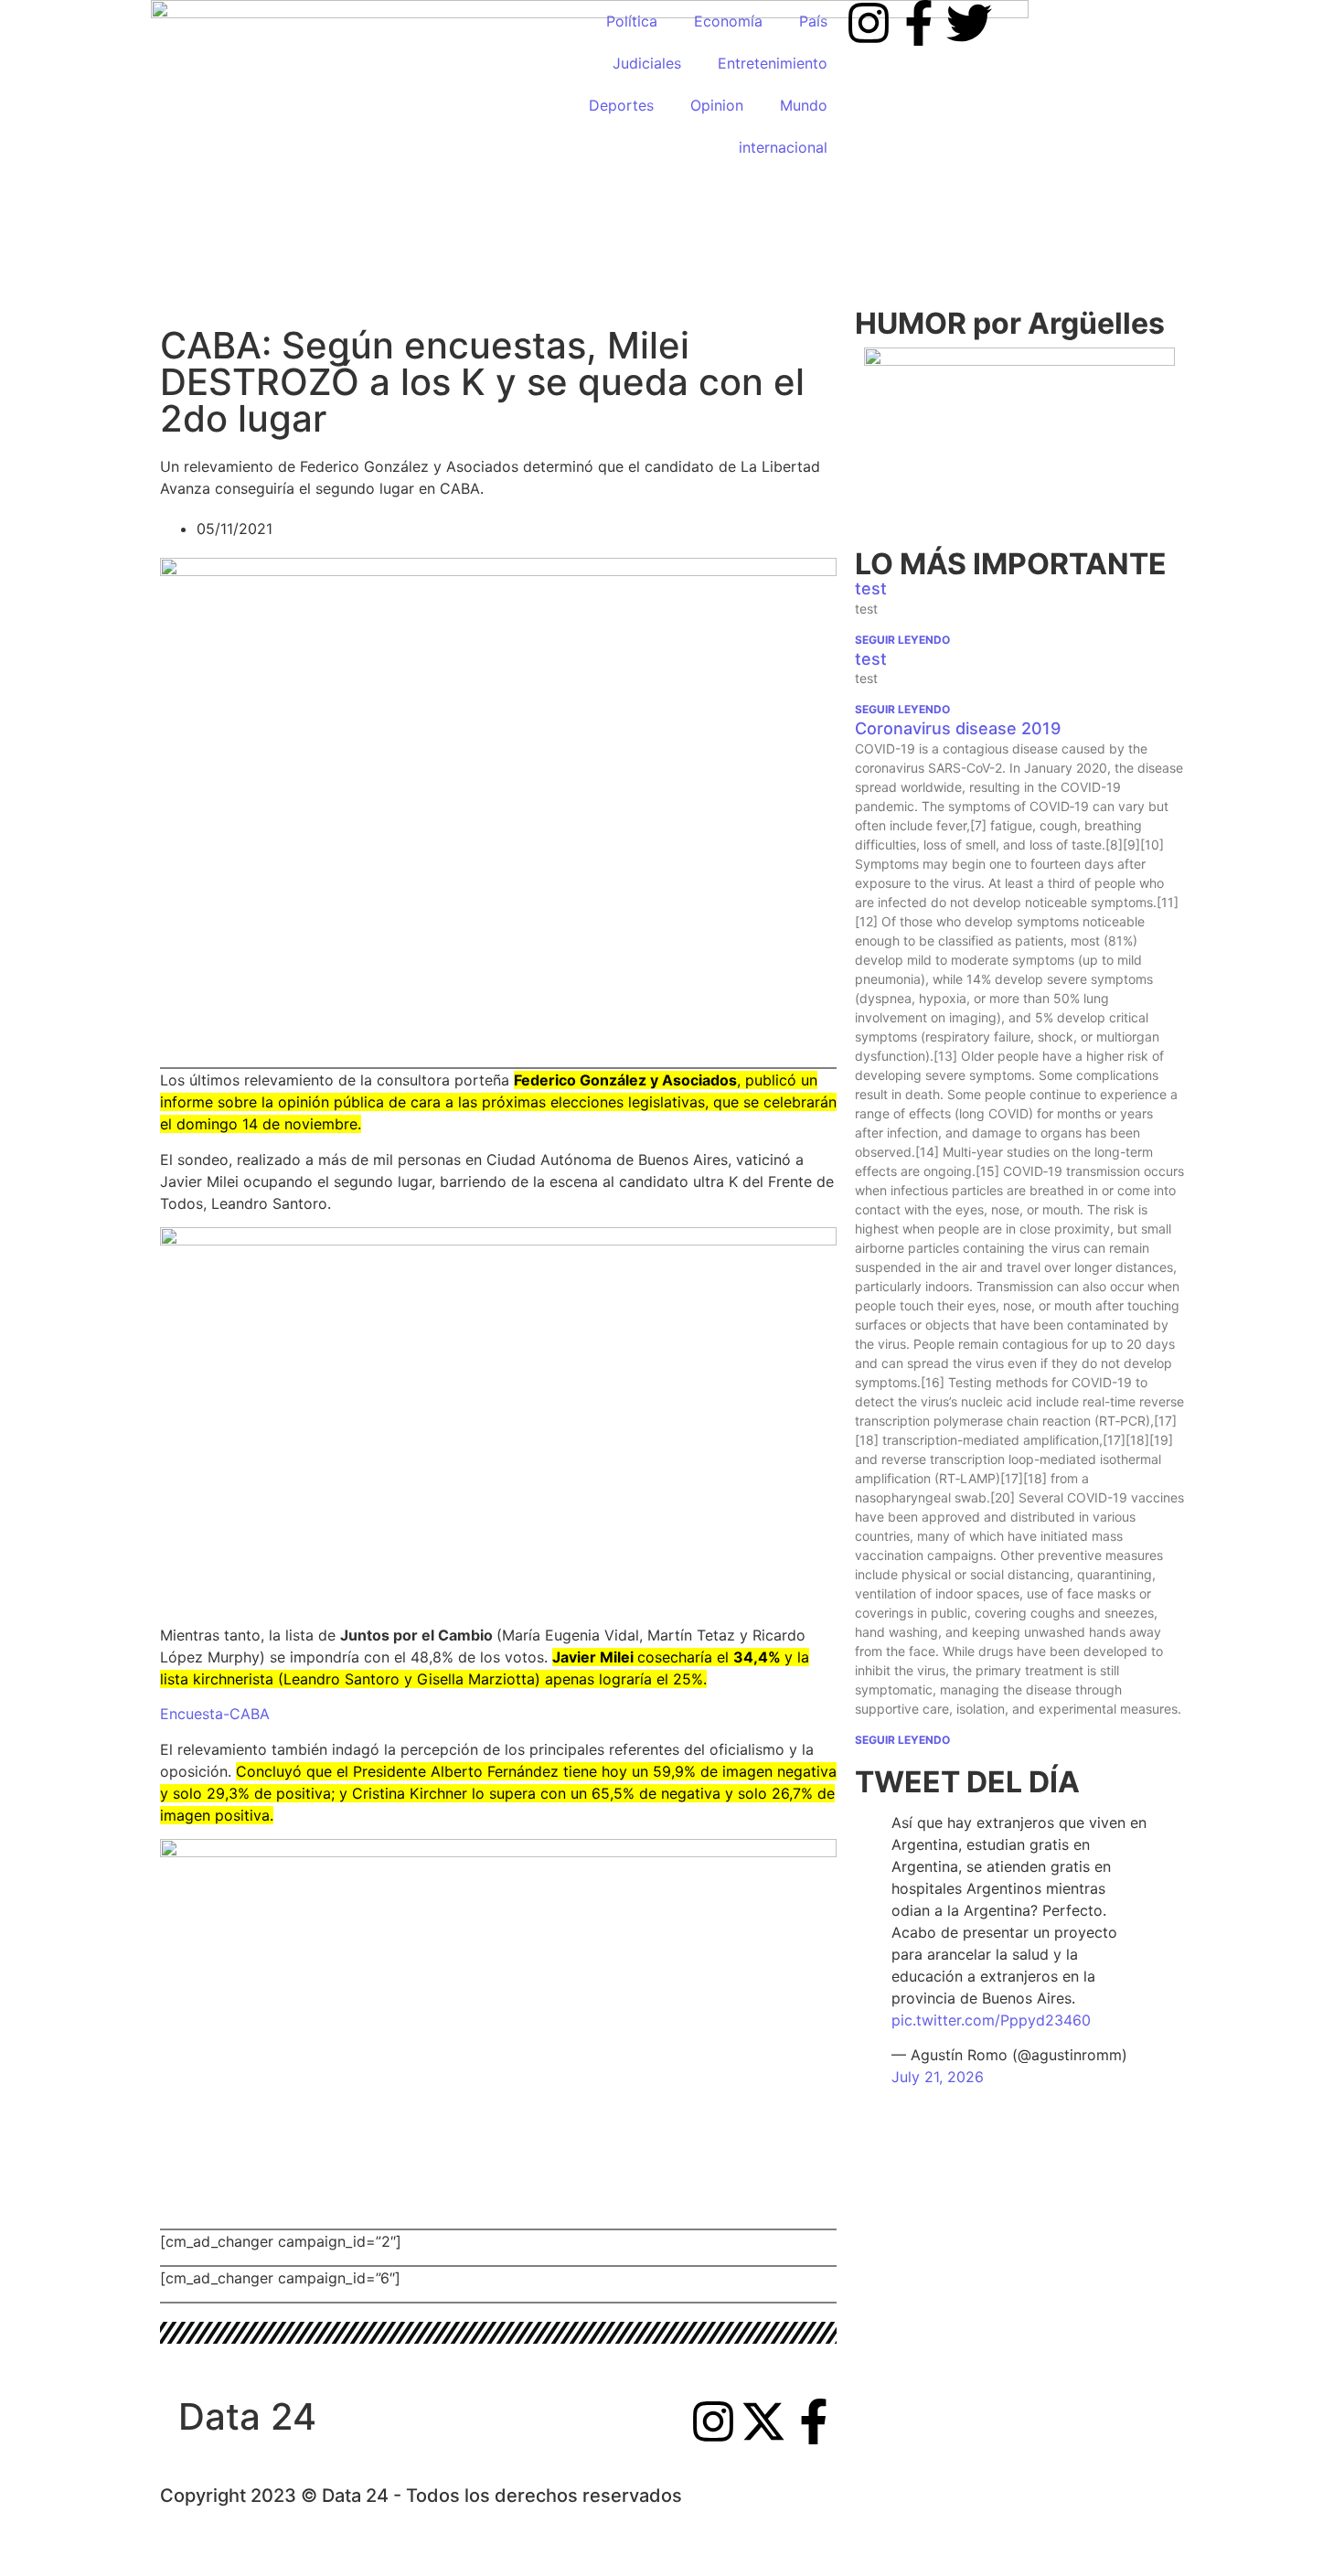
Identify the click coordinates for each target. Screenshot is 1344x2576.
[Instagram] (869, 23)
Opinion (717, 105)
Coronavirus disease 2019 (958, 728)
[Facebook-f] (919, 23)
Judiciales (647, 63)
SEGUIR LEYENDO (902, 640)
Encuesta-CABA (215, 1714)
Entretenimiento (773, 63)
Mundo (804, 105)
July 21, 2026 (938, 2077)
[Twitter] (969, 23)
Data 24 (247, 2416)
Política (632, 21)
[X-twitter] (763, 2421)
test (871, 588)
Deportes (621, 105)
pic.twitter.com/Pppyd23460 (991, 2020)
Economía (728, 21)
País (813, 21)
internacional (783, 147)
